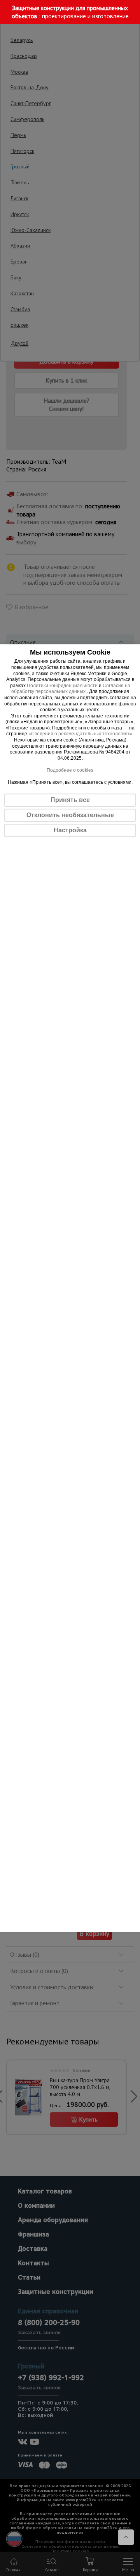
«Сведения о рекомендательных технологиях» (80, 734)
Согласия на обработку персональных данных (71, 689)
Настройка (70, 830)
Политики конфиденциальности (62, 686)
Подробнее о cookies (70, 770)
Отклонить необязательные (70, 815)
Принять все (70, 800)
